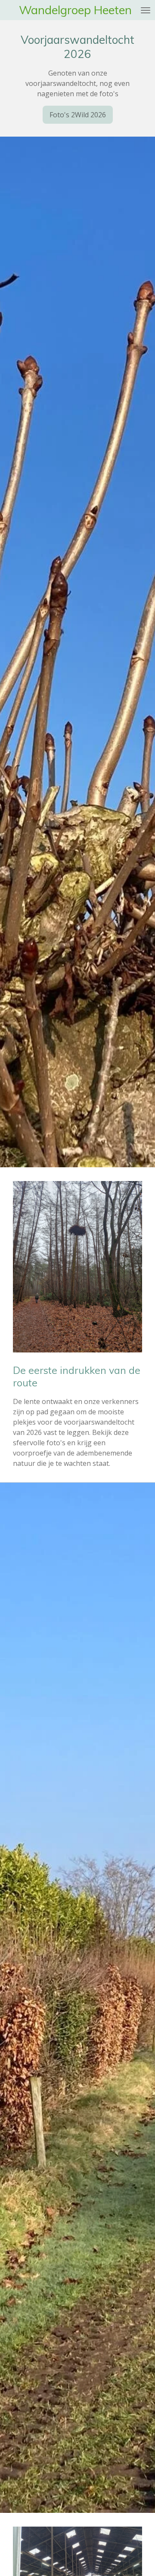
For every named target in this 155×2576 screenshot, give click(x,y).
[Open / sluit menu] (146, 10)
